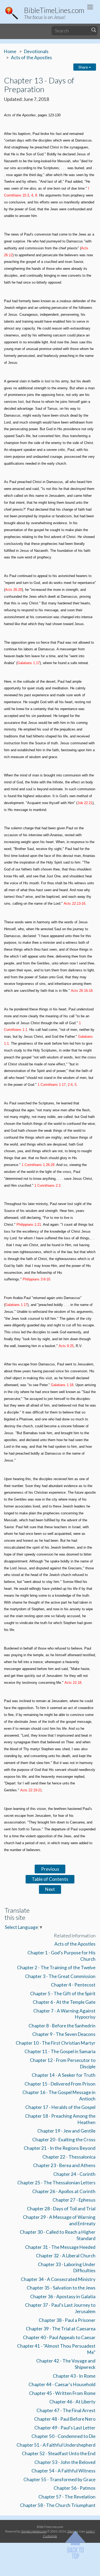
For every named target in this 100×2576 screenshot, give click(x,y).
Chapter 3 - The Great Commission (60, 1976)
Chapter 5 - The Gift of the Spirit (63, 1994)
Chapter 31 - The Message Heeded (60, 2247)
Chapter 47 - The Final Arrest (66, 2410)
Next (50, 1889)
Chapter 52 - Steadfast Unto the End (59, 2453)
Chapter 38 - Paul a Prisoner (67, 2320)
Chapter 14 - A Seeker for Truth (64, 2075)
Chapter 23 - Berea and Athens (64, 2165)
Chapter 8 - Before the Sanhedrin (62, 2026)
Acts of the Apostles (31, 57)
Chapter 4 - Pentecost (73, 1985)
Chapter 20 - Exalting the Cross (64, 2140)
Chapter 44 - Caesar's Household (62, 2384)
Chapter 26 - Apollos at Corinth (64, 2191)
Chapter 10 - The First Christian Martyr (56, 2043)
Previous (50, 1869)
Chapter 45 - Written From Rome (62, 2393)
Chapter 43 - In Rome (74, 2376)
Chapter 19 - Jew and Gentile (66, 2131)
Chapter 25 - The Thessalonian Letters (56, 2183)
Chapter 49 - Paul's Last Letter (65, 2428)
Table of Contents (50, 1879)
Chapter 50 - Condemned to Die (63, 2436)
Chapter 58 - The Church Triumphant (58, 2505)
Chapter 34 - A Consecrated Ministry (58, 2279)
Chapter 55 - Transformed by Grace (59, 2479)
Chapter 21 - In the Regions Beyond (60, 2148)
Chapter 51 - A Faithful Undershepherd (56, 2445)
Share (84, 67)
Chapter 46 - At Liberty (72, 2402)
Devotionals (36, 51)
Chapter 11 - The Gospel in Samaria (60, 2051)
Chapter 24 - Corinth (74, 2174)
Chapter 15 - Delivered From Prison (60, 2084)
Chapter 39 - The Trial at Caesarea (61, 2329)
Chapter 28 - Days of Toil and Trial (61, 2209)
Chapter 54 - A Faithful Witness (63, 2471)
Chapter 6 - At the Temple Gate (64, 2002)
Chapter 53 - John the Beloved (65, 2462)
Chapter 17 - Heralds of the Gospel (60, 2107)
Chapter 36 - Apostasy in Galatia (63, 2297)
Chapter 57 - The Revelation (67, 2497)
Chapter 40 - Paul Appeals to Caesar (59, 2337)
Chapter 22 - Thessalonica (69, 2157)
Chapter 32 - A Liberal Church (66, 2256)
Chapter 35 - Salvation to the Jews (61, 2288)
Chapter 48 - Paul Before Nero (65, 2419)
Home (10, 51)
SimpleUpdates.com (34, 2531)
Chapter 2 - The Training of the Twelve (56, 1968)
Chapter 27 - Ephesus (74, 2200)
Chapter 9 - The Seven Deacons (64, 2034)
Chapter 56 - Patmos (75, 2488)
